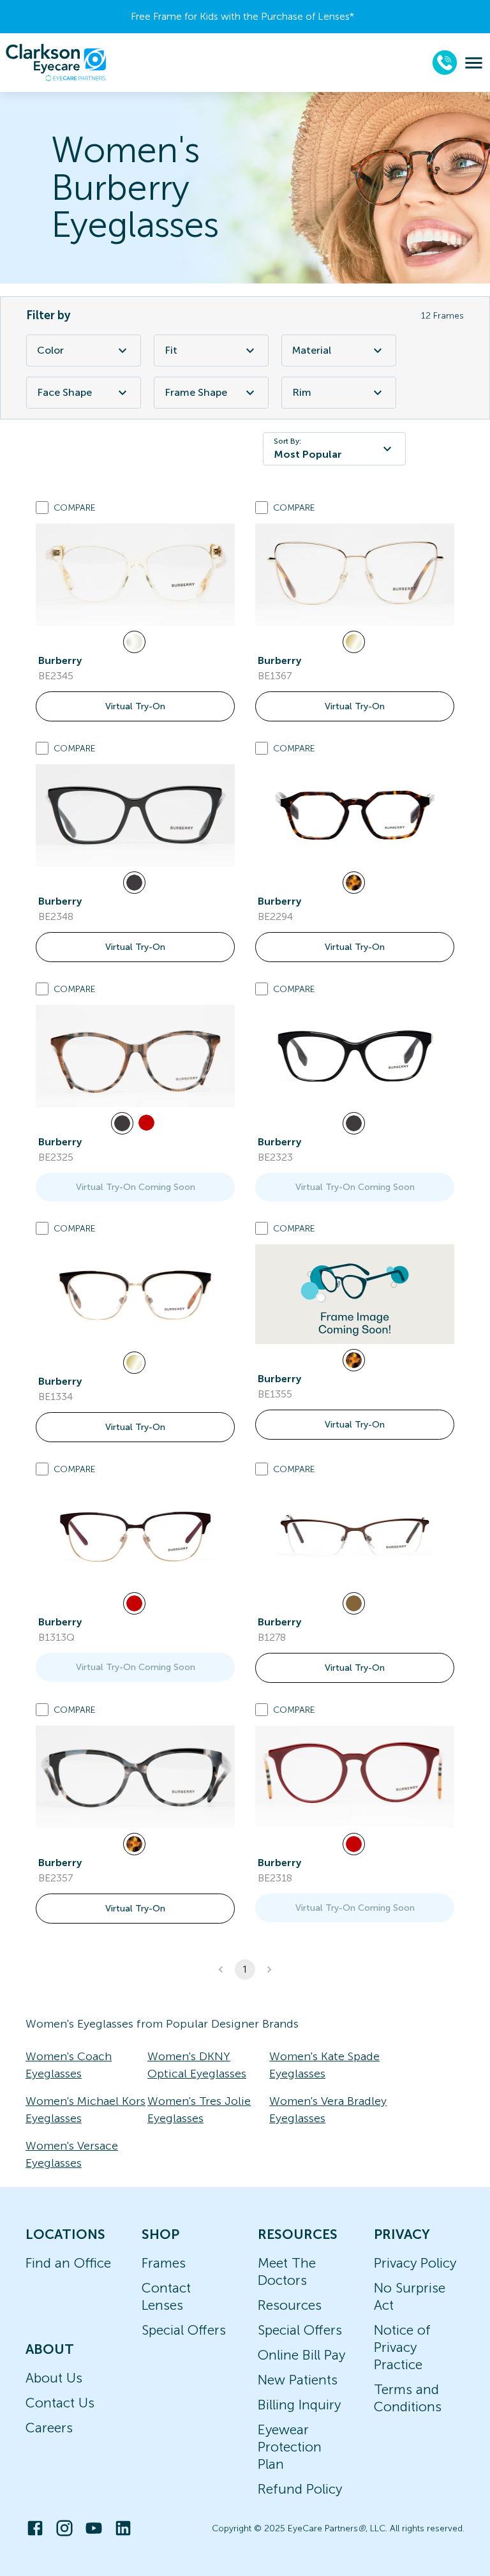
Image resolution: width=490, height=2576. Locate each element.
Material (312, 350)
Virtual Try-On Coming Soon (136, 1187)
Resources (290, 2305)
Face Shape (64, 392)
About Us (54, 2378)
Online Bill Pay (301, 2355)
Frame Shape (196, 392)
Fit (171, 350)
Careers (49, 2428)
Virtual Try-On (135, 706)
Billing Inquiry (299, 2405)
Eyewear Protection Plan (290, 2447)
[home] (56, 63)
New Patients (298, 2380)
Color (50, 350)
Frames (164, 2263)
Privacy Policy (415, 2263)
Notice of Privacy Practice (402, 2347)
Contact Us (60, 2403)
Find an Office (68, 2263)
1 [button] (245, 1970)
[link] (135, 575)
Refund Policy (300, 2489)
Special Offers (184, 2330)
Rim (302, 392)
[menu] (474, 63)
